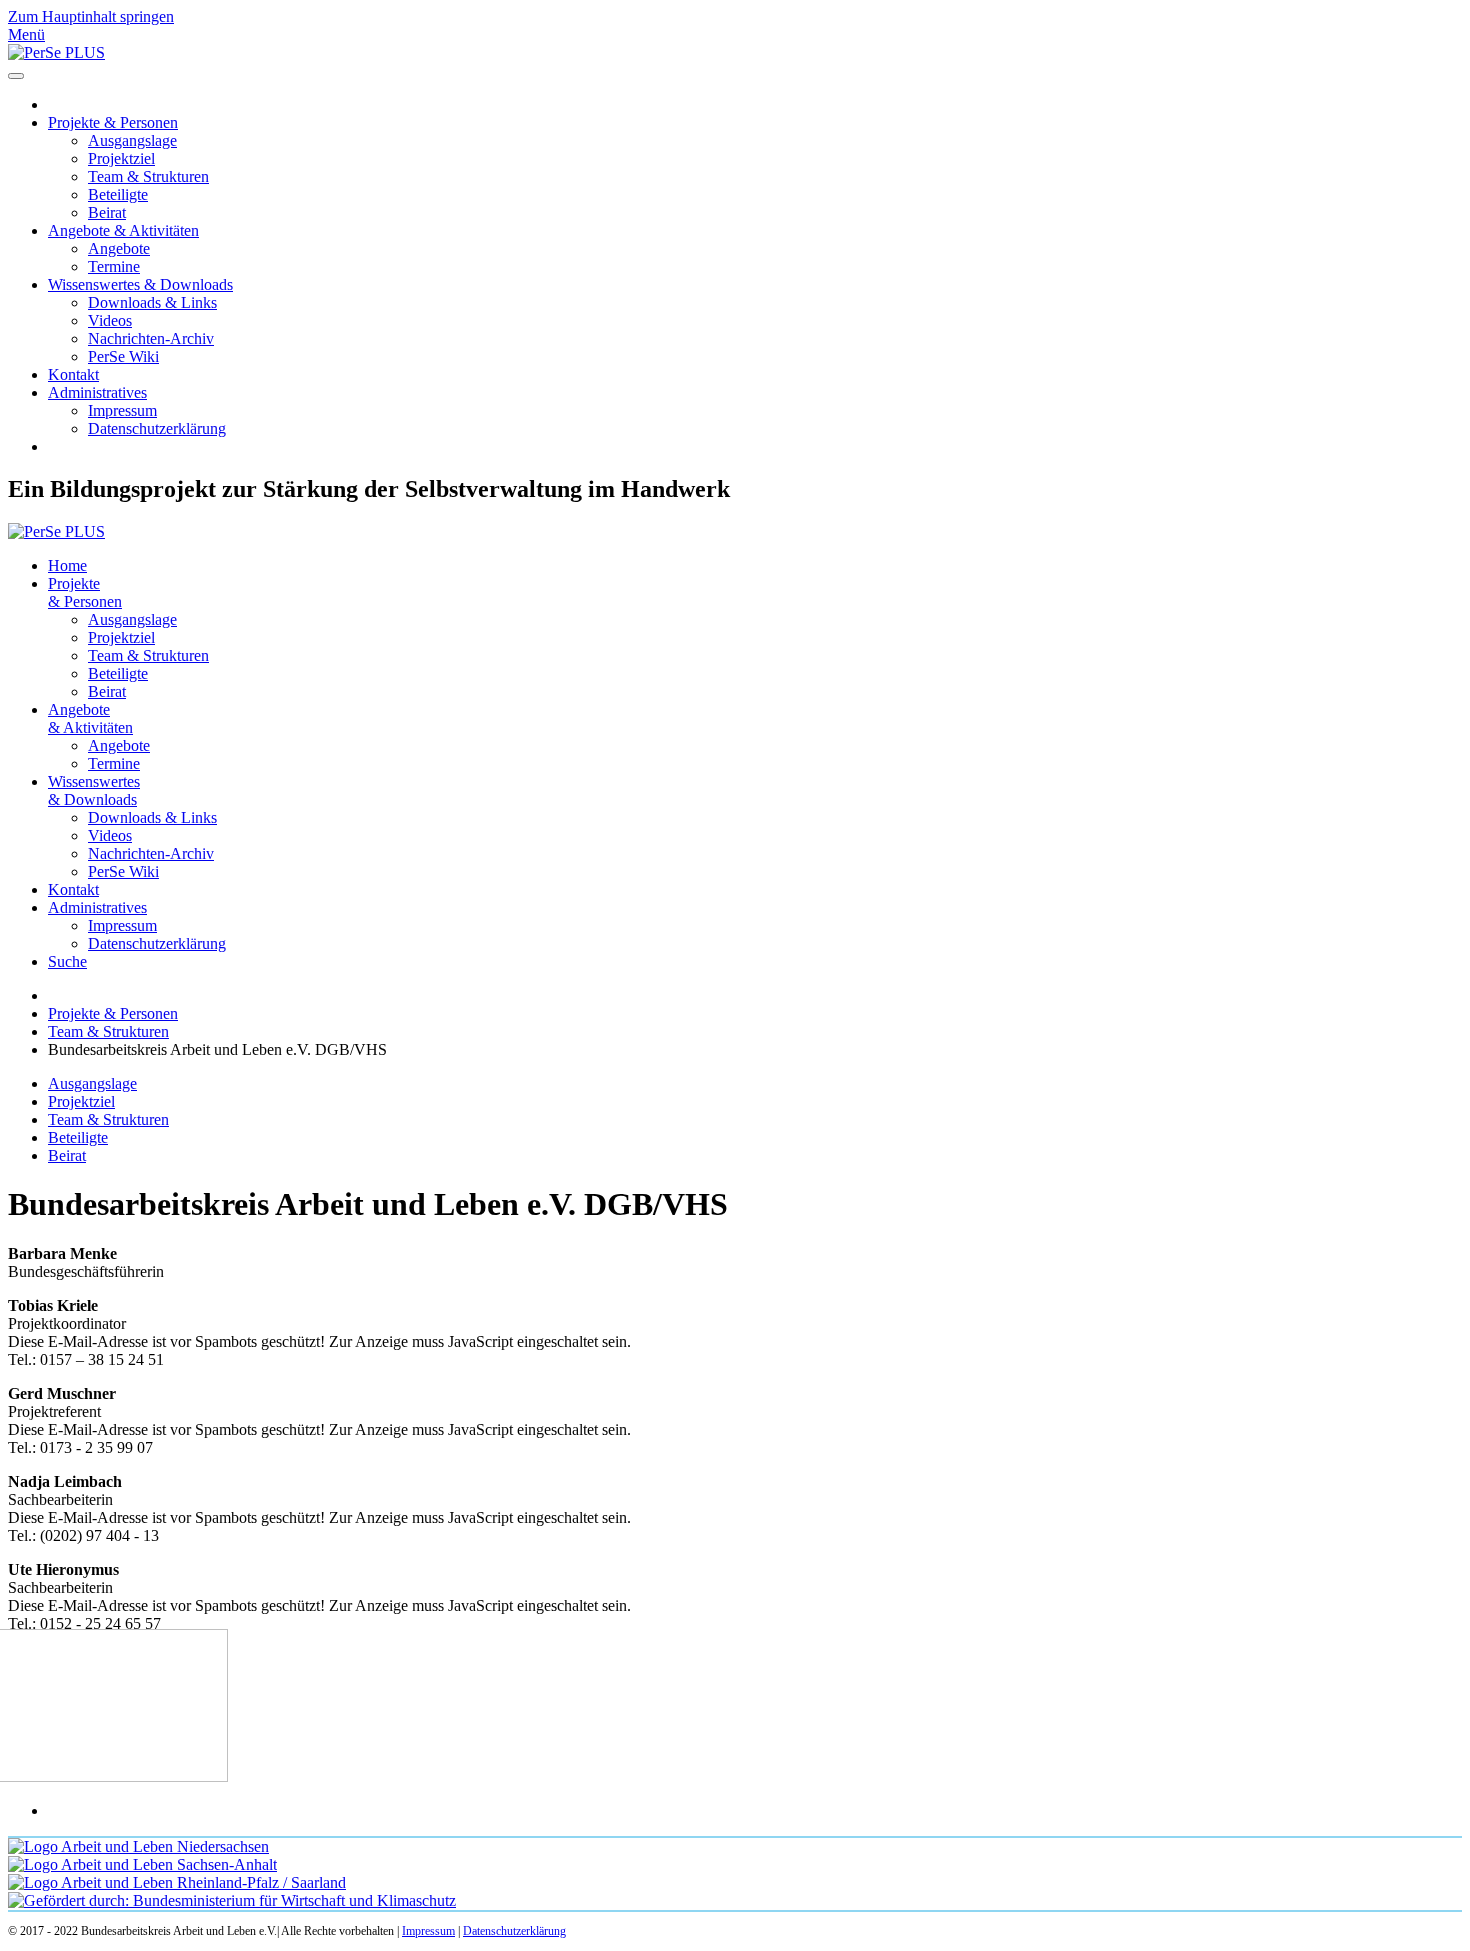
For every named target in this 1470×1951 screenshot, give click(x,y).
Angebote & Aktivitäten (123, 230)
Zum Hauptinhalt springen (91, 16)
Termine (114, 266)
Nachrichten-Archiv (151, 338)
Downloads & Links (152, 302)
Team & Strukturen (148, 176)
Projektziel (121, 158)
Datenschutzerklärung (157, 428)
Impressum (122, 410)
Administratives (97, 392)
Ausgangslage (132, 140)
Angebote (119, 248)
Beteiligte (118, 194)
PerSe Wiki (123, 356)
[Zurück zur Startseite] (56, 52)
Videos (110, 320)
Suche (67, 961)
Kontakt (73, 374)
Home (67, 565)
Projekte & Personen (113, 122)
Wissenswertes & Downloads (140, 284)
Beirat (107, 212)
